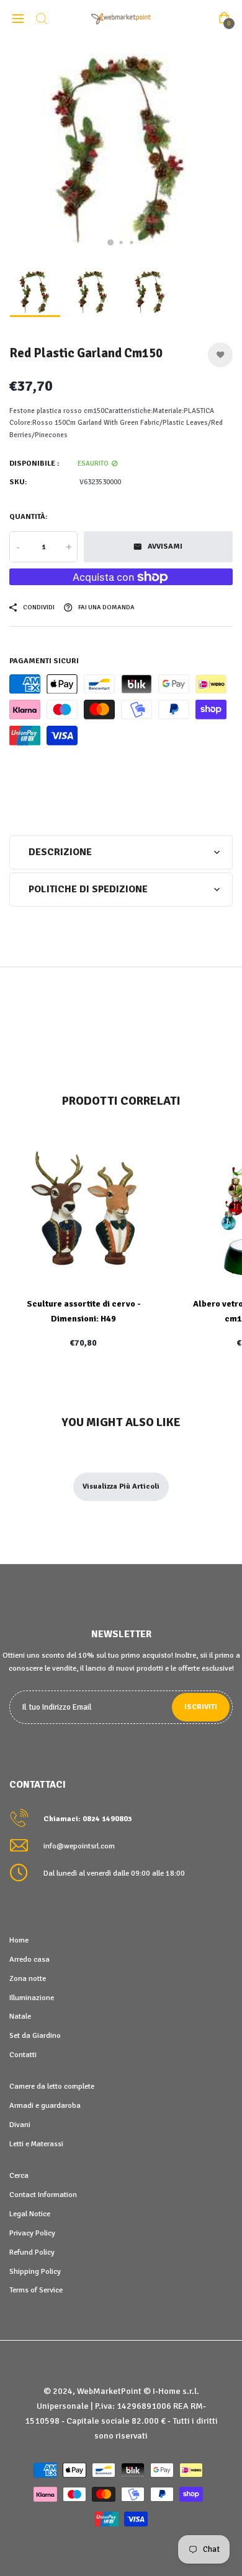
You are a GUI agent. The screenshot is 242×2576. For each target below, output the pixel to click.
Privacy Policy (32, 2233)
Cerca (19, 2175)
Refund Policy (32, 2252)
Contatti (23, 2055)
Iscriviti (201, 1707)
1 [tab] (110, 243)
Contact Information (43, 2195)
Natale (20, 2016)
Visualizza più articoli (121, 1486)
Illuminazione (32, 1998)
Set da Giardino (35, 2035)
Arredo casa (29, 1959)
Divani (20, 2125)
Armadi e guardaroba (45, 2105)
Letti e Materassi (36, 2144)
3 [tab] (132, 242)
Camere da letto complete (52, 2086)
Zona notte (28, 1978)
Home (19, 1940)
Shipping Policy (35, 2271)
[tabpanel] (121, 149)
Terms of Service (36, 2290)
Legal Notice (30, 2214)
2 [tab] (121, 242)
